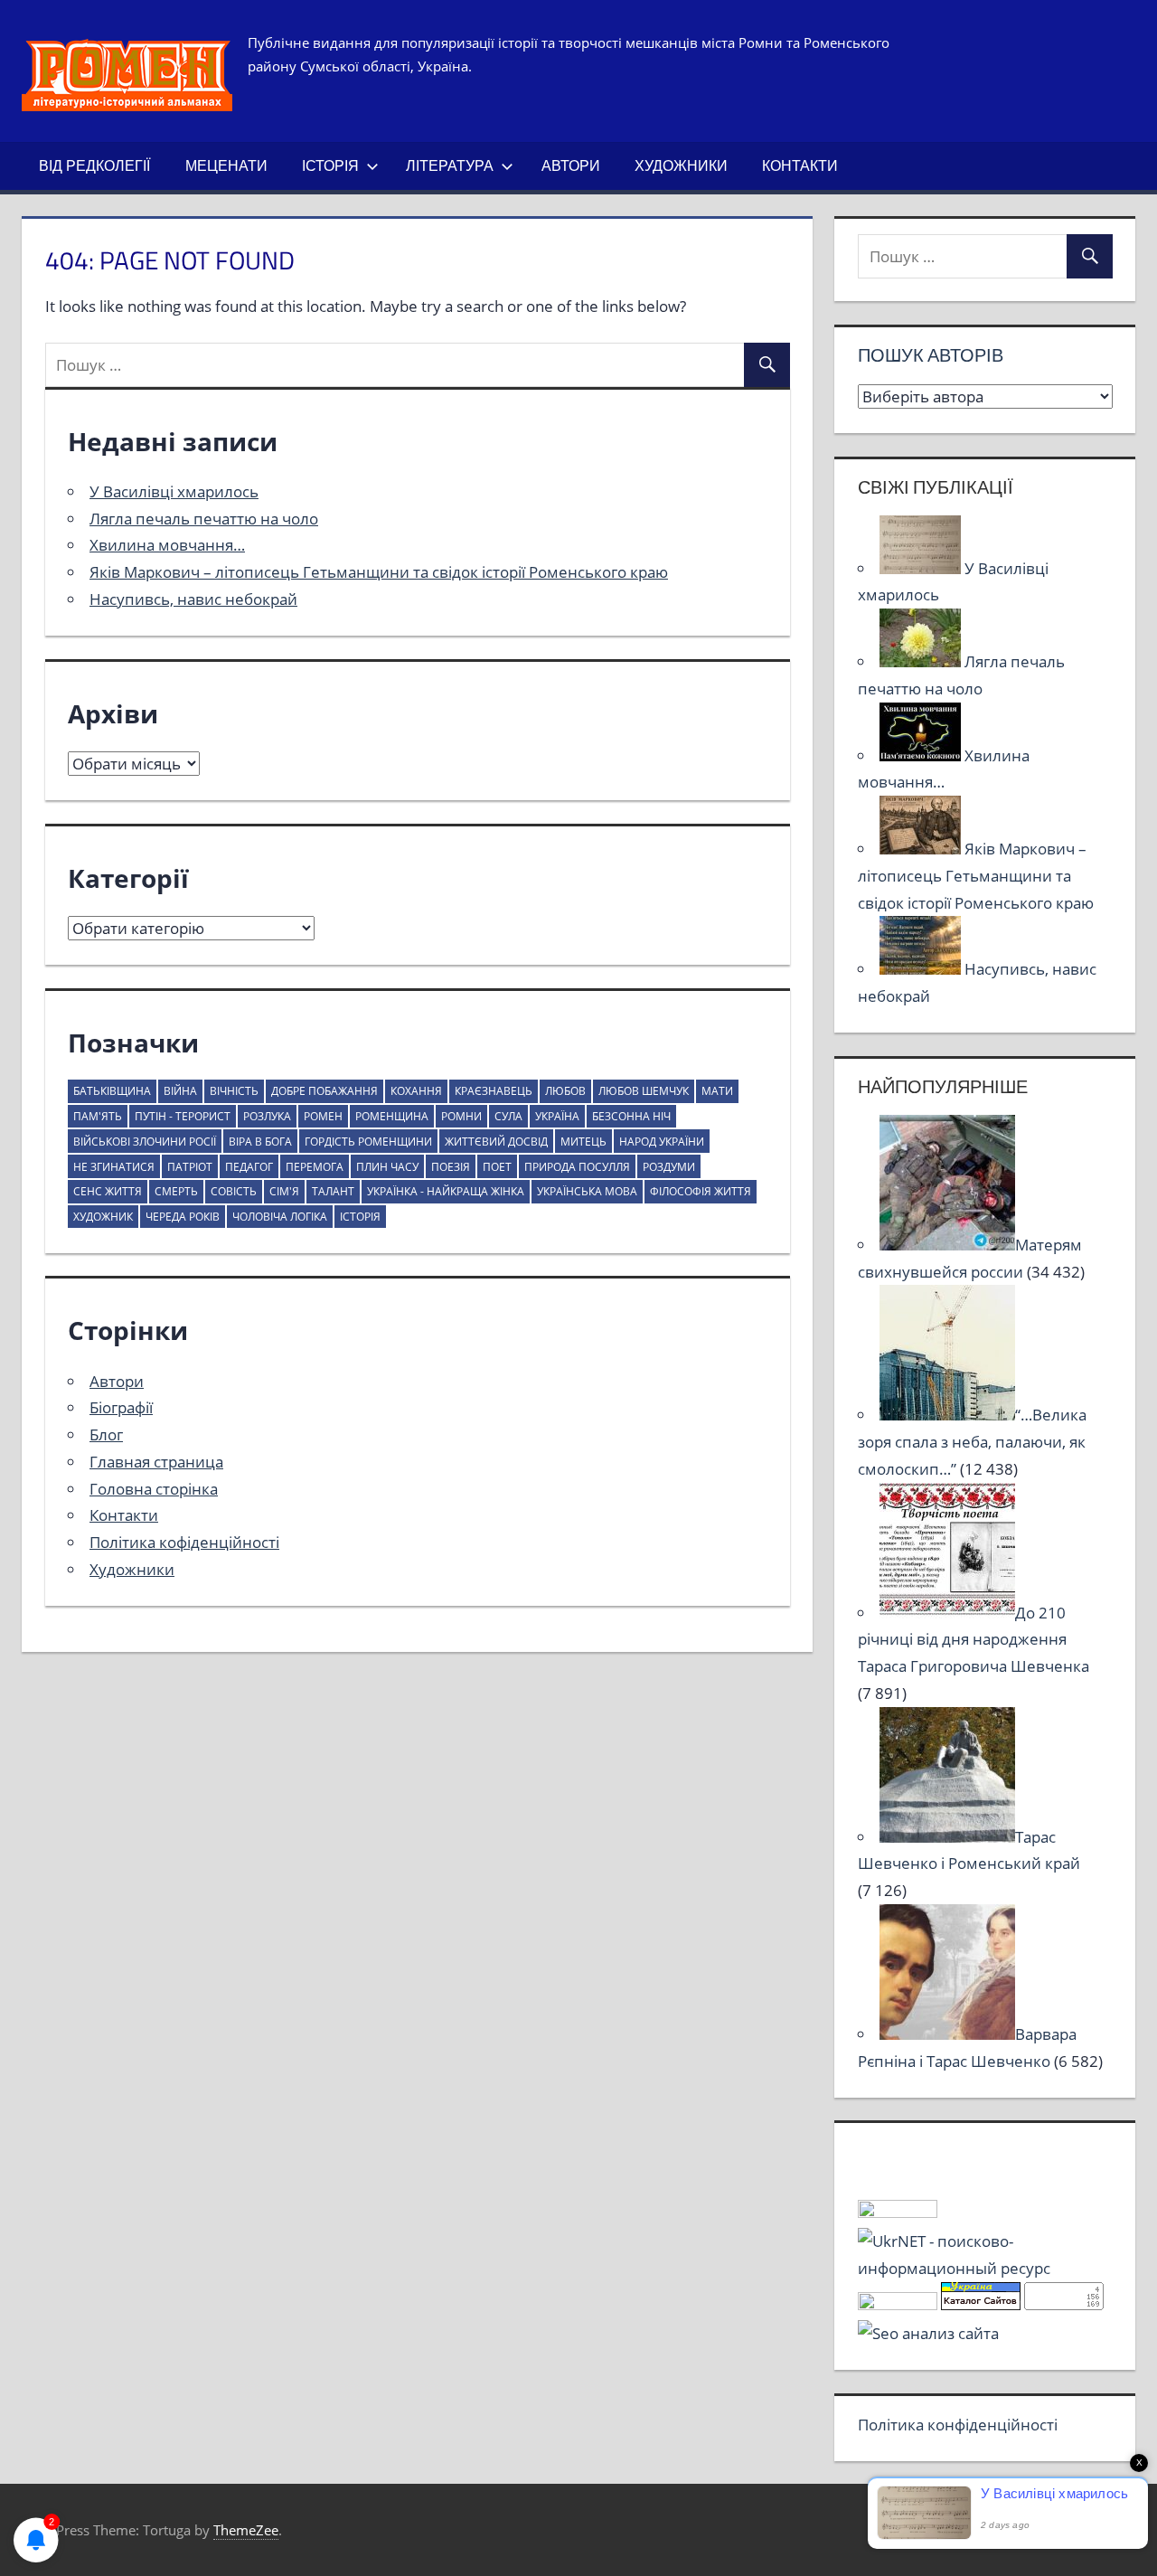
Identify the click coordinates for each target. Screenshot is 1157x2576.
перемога (315, 1167)
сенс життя (108, 1191)
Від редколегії (94, 165)
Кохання (416, 1091)
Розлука (267, 1116)
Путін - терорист (183, 1116)
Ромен (323, 1116)
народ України (662, 1142)
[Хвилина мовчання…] (922, 755)
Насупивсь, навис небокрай (193, 599)
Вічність (234, 1091)
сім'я (284, 1191)
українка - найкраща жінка (446, 1191)
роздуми (669, 1167)
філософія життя (701, 1191)
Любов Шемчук (644, 1091)
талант (333, 1191)
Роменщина (392, 1116)
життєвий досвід (496, 1142)
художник (103, 1217)
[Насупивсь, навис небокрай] (922, 969)
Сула (508, 1116)
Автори (571, 165)
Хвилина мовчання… (167, 545)
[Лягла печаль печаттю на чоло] (922, 661)
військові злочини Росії (145, 1142)
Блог (106, 1434)
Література (450, 165)
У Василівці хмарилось (174, 491)
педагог (249, 1167)
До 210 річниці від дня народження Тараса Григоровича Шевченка (974, 1640)
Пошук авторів (931, 355)
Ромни (461, 1116)
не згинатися (114, 1167)
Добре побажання (325, 1091)
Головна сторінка (154, 1489)
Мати (717, 1091)
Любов (565, 1091)
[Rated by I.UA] (898, 2212)
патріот (190, 1167)
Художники (681, 165)
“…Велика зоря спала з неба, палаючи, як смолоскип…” (972, 1442)
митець (583, 1142)
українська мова (587, 1191)
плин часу (387, 1167)
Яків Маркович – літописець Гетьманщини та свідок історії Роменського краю (379, 572)
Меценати (226, 165)
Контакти (800, 165)
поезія (451, 1167)
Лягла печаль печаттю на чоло (204, 519)
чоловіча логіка (280, 1217)
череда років (183, 1217)
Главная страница (156, 1462)
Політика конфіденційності (958, 2425)
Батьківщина (112, 1091)
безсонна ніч (631, 1116)
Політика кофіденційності (184, 1542)
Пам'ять (98, 1116)
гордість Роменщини (368, 1142)
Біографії (121, 1407)
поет (497, 1167)
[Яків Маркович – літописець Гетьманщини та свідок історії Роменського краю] (922, 849)
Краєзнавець (494, 1091)
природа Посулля (577, 1167)
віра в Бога (260, 1142)
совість (234, 1191)
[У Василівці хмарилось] (922, 568)
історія (360, 1217)
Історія (330, 165)
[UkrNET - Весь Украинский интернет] (985, 2268)
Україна (557, 1116)
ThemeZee (246, 2530)
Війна (180, 1091)
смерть (176, 1191)
